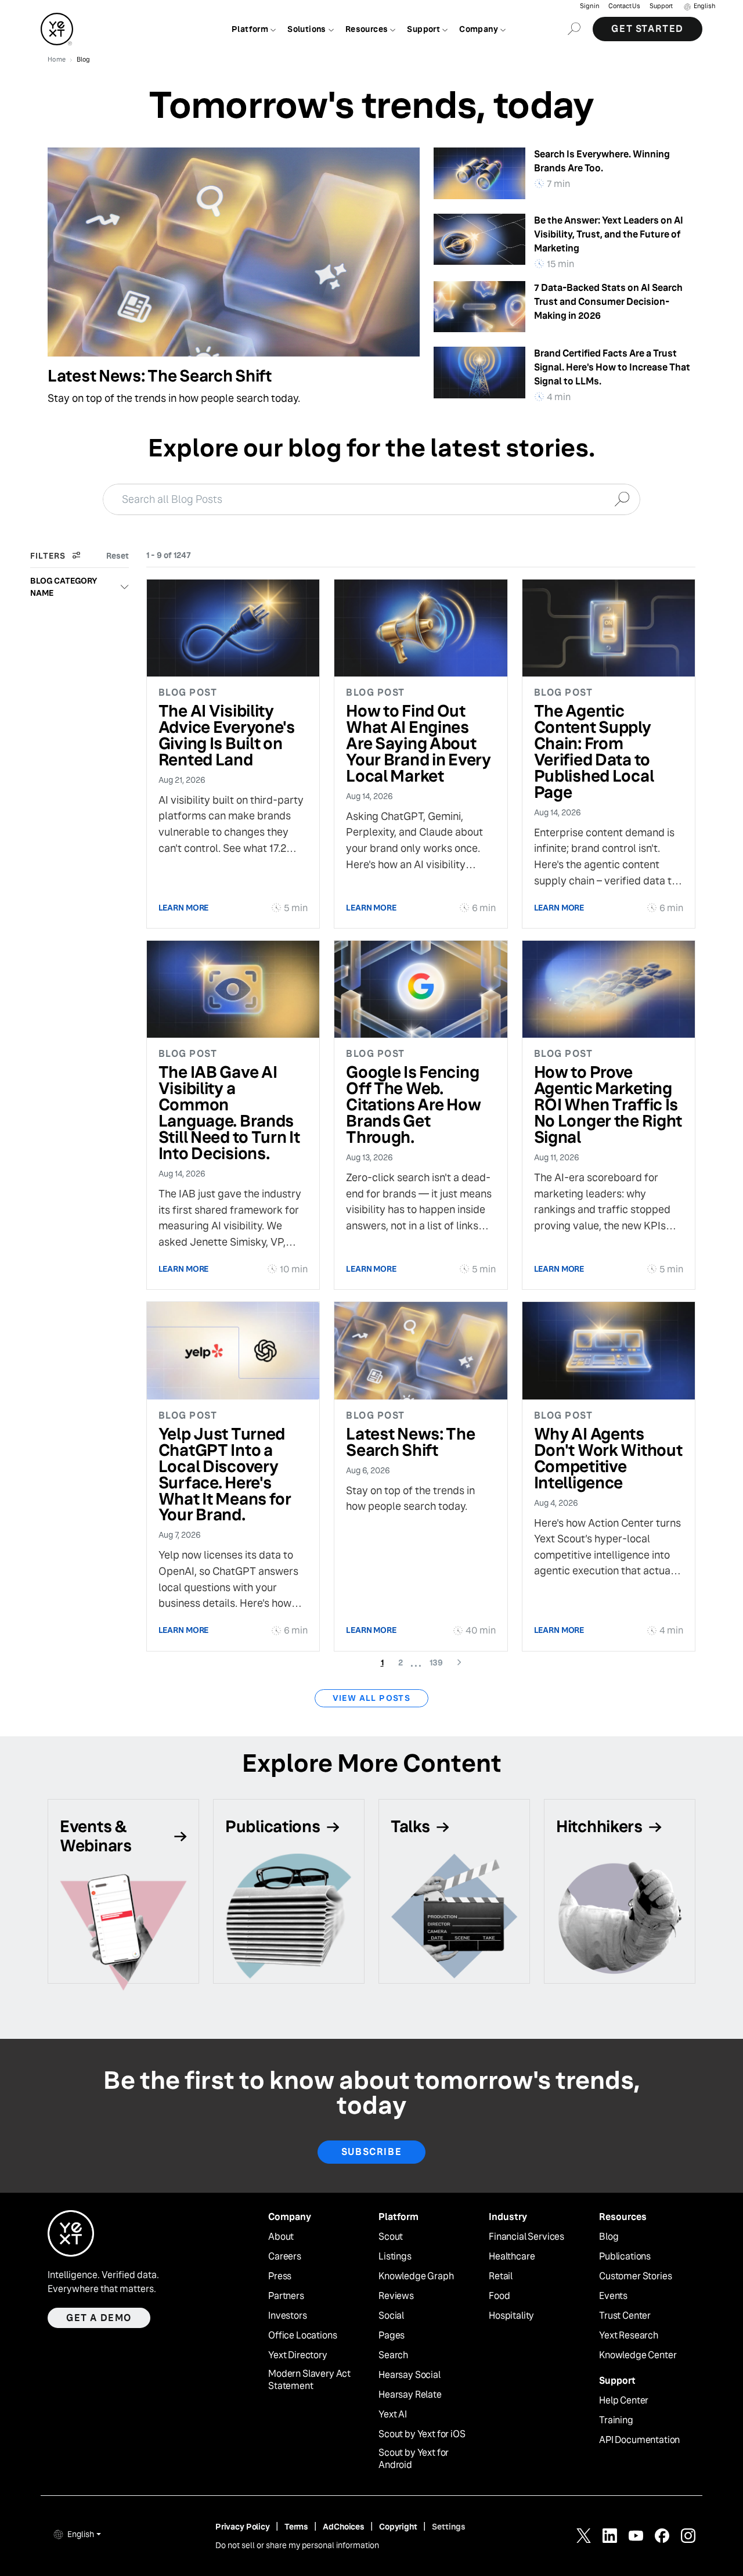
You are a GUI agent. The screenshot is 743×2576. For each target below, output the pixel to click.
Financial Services (526, 2237)
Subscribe (371, 2152)
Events (613, 2296)
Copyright (398, 2527)
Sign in (589, 6)
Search (393, 2355)
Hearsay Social (410, 2375)
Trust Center (625, 2316)
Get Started (648, 29)
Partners (286, 2296)
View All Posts (372, 1698)
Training (616, 2420)
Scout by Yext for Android (414, 2459)
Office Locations (302, 2336)
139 (440, 1662)
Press (280, 2276)
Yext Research (629, 2336)
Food (499, 2296)
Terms (296, 2527)
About (281, 2237)
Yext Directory (298, 2355)
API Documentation (639, 2440)
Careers (285, 2257)
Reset (118, 556)
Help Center (624, 2401)
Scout (391, 2237)
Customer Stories (635, 2276)
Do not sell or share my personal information (297, 2545)
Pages (392, 2336)
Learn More (184, 908)
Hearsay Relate (410, 2395)
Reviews (396, 2296)
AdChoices (344, 2527)
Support (661, 6)
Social (391, 2316)
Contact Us (624, 6)
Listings (395, 2257)
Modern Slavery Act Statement (309, 2380)
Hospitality (511, 2316)
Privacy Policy (243, 2527)
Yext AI (393, 2415)
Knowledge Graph (416, 2276)
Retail (501, 2276)
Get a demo (99, 2318)
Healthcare (512, 2257)
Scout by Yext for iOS (422, 2434)
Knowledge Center (638, 2355)
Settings (449, 2527)
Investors (288, 2316)
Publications (625, 2257)
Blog (609, 2237)
